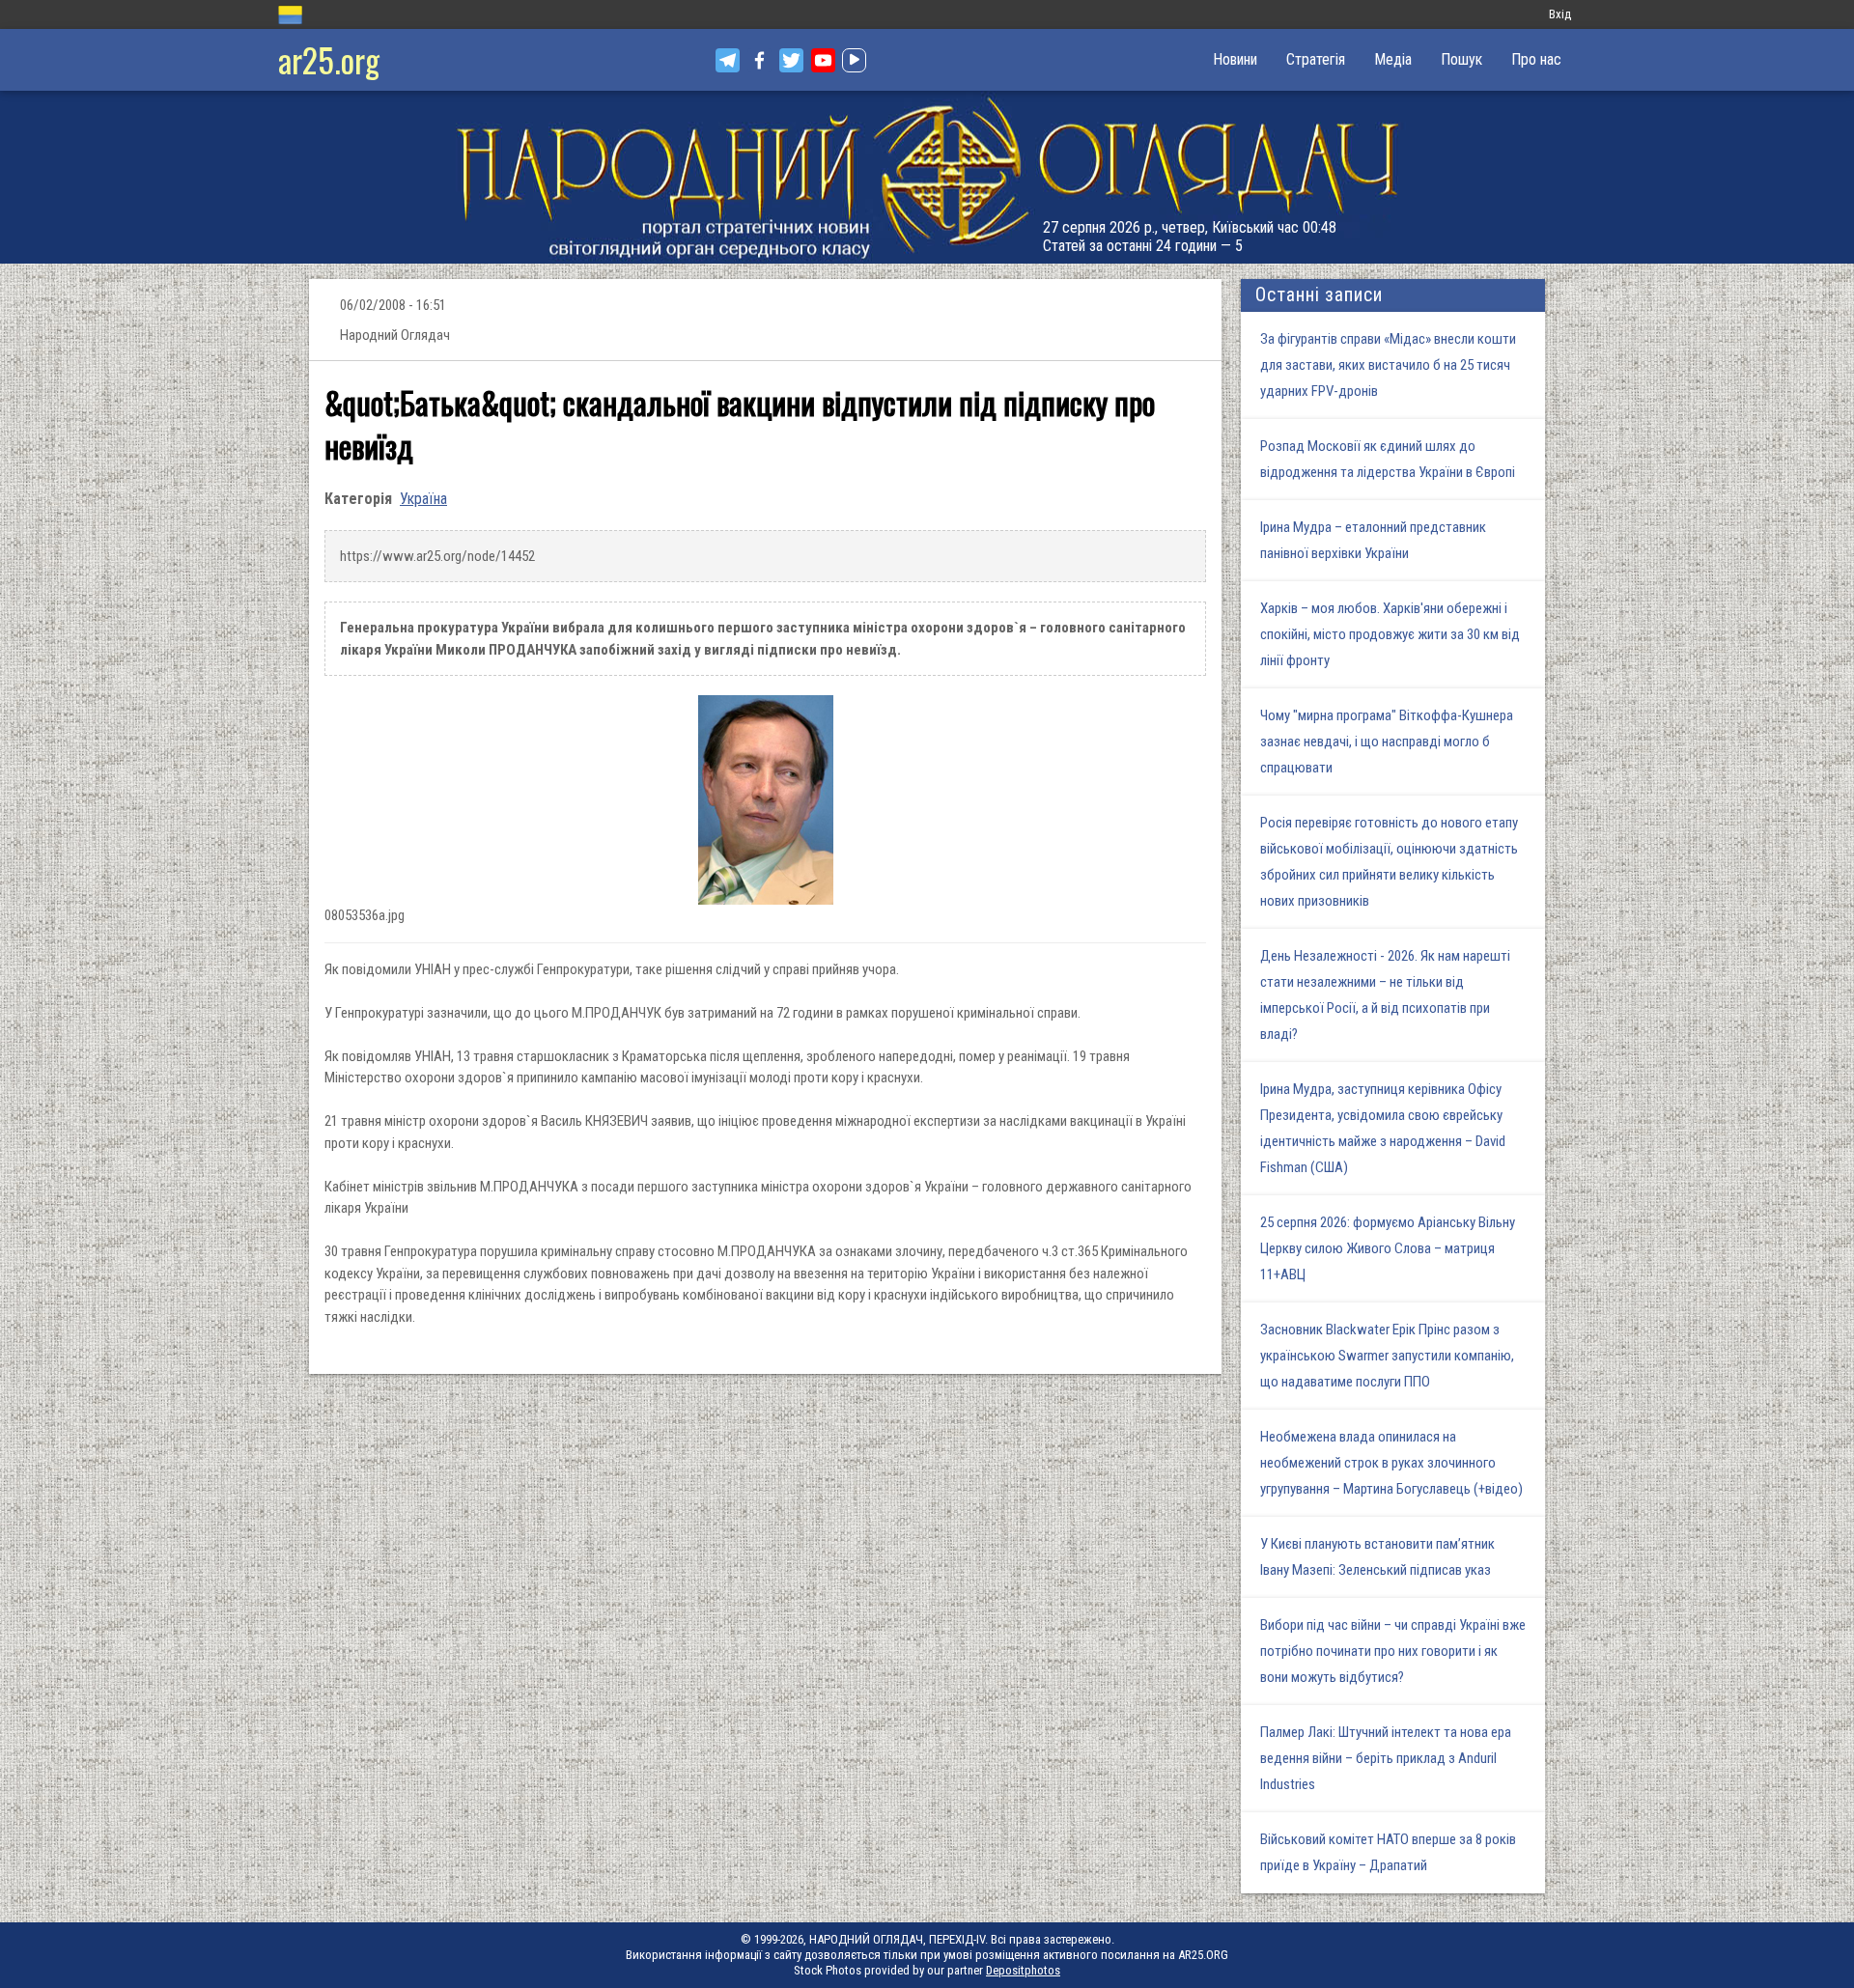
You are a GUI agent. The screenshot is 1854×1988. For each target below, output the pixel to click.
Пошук (1461, 59)
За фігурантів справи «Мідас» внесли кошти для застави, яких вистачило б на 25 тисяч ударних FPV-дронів (1388, 365)
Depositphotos (1023, 1970)
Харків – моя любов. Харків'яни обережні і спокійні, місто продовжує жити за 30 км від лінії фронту (1390, 634)
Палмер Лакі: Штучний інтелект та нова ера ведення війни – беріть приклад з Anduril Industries (1386, 1758)
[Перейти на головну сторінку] (927, 177)
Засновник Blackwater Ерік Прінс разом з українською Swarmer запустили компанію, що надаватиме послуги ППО (1387, 1356)
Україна (423, 499)
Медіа (1393, 59)
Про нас (1536, 59)
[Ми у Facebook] (759, 60)
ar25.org (329, 59)
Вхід (1560, 14)
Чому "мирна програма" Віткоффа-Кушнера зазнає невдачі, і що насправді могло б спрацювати (1387, 742)
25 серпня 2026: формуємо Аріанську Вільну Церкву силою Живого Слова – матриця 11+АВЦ (1388, 1248)
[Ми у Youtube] (823, 60)
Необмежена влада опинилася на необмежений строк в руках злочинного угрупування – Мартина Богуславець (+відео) (1391, 1463)
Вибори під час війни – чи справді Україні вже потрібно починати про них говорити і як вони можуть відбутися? (1393, 1651)
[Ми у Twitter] (791, 60)
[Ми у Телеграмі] (728, 60)
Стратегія (1316, 59)
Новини (1235, 59)
